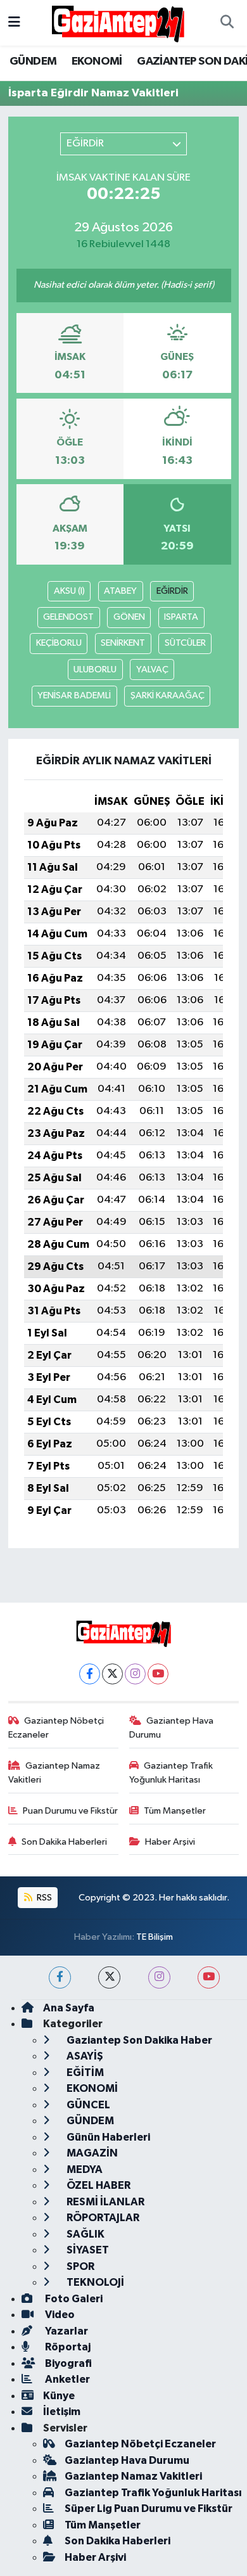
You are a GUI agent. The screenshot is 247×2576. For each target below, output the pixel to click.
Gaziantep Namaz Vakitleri (54, 1773)
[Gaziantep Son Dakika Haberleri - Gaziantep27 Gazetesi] (118, 22)
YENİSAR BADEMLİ (74, 695)
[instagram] (159, 1977)
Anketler (66, 2379)
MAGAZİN (91, 2153)
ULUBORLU (95, 670)
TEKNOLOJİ (94, 2282)
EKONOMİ (97, 61)
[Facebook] (90, 1674)
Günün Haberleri (107, 2137)
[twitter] (109, 1977)
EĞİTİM (84, 2073)
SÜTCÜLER (185, 643)
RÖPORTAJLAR (102, 2218)
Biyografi (67, 2363)
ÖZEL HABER (98, 2185)
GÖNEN (129, 617)
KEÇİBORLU (59, 643)
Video (59, 2315)
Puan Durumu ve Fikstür (70, 1811)
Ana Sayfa (69, 2008)
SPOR (79, 2266)
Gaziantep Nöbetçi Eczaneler (56, 1728)
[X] (112, 1674)
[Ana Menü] (14, 22)
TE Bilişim (155, 1937)
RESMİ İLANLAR (104, 2202)
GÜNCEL (87, 2105)
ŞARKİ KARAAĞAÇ (168, 695)
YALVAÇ (152, 670)
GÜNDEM (33, 61)
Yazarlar (66, 2331)
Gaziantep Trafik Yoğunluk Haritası (171, 1773)
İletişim (62, 2412)
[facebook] (60, 1977)
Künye (59, 2396)
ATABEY (120, 591)
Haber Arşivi (170, 1842)
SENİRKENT (123, 643)
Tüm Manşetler (175, 1811)
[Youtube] (158, 1674)
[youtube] (209, 1977)
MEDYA (84, 2169)
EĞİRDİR (172, 591)
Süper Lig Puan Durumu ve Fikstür (149, 2509)
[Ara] (227, 23)
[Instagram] (135, 1674)
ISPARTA (181, 617)
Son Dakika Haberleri (64, 1842)
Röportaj (67, 2347)
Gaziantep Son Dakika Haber (138, 2040)
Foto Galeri (73, 2299)
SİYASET (87, 2250)
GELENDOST (68, 617)
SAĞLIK (85, 2234)
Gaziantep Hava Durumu (172, 1728)
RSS (43, 1898)
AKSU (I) (69, 591)
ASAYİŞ (84, 2056)
